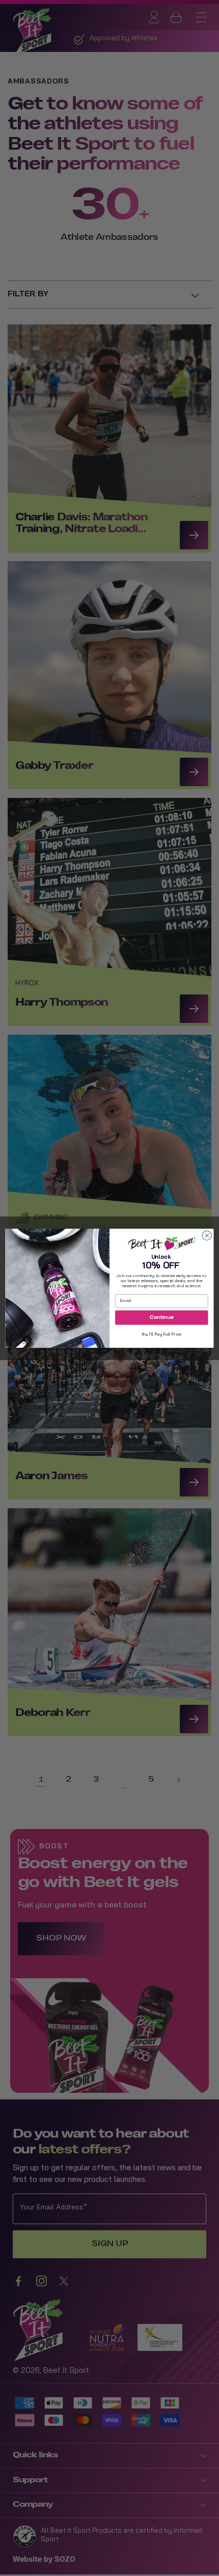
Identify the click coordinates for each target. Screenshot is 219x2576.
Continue (161, 1317)
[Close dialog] (207, 1235)
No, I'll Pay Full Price (161, 1335)
